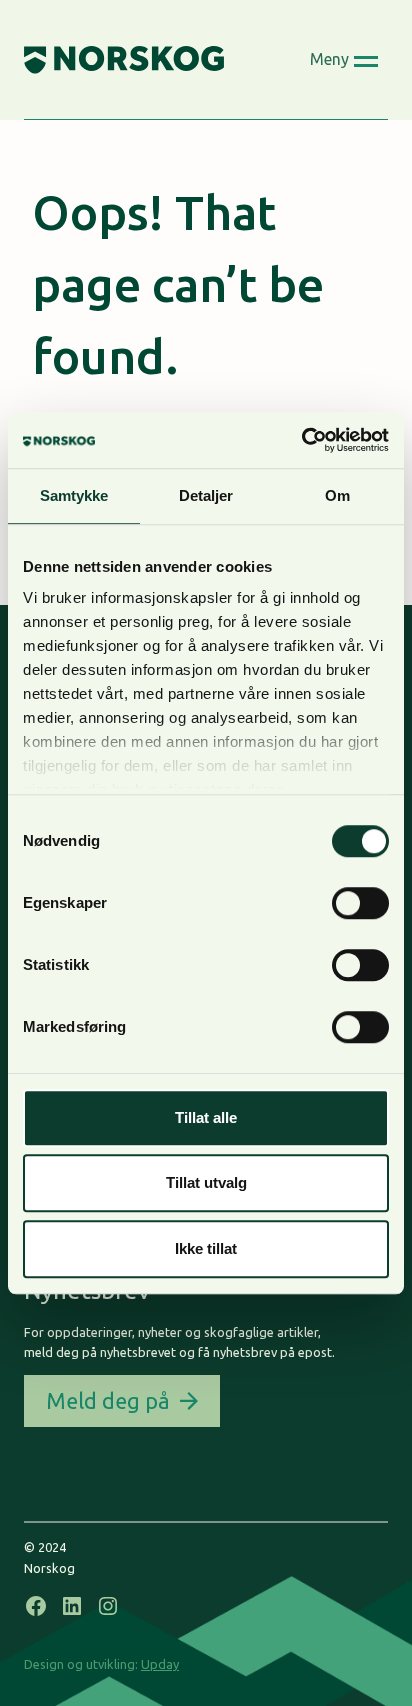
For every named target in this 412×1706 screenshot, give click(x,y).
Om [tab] (337, 495)
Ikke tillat (206, 1248)
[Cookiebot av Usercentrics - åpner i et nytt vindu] (301, 440)
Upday (160, 1664)
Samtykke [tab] (74, 495)
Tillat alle (206, 1117)
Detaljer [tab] (206, 495)
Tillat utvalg (206, 1182)
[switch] (360, 903)
